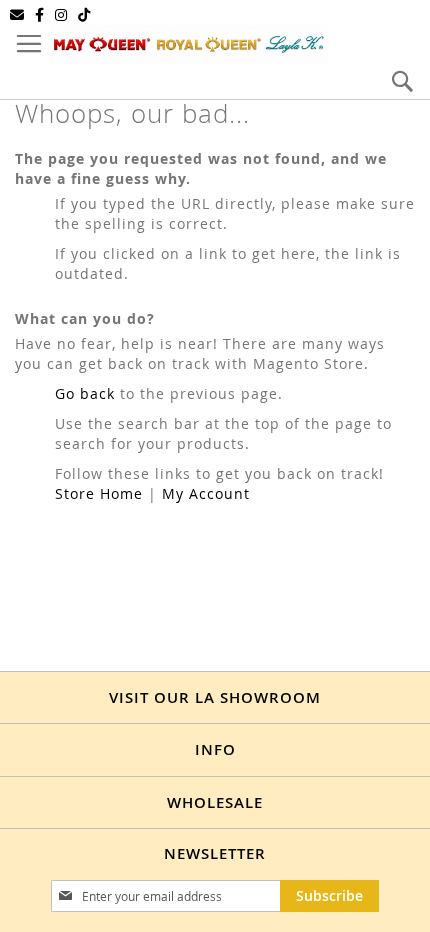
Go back (85, 393)
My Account (206, 493)
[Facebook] (40, 15)
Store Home (99, 493)
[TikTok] (84, 15)
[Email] (17, 15)
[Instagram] (61, 15)
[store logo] (189, 45)
